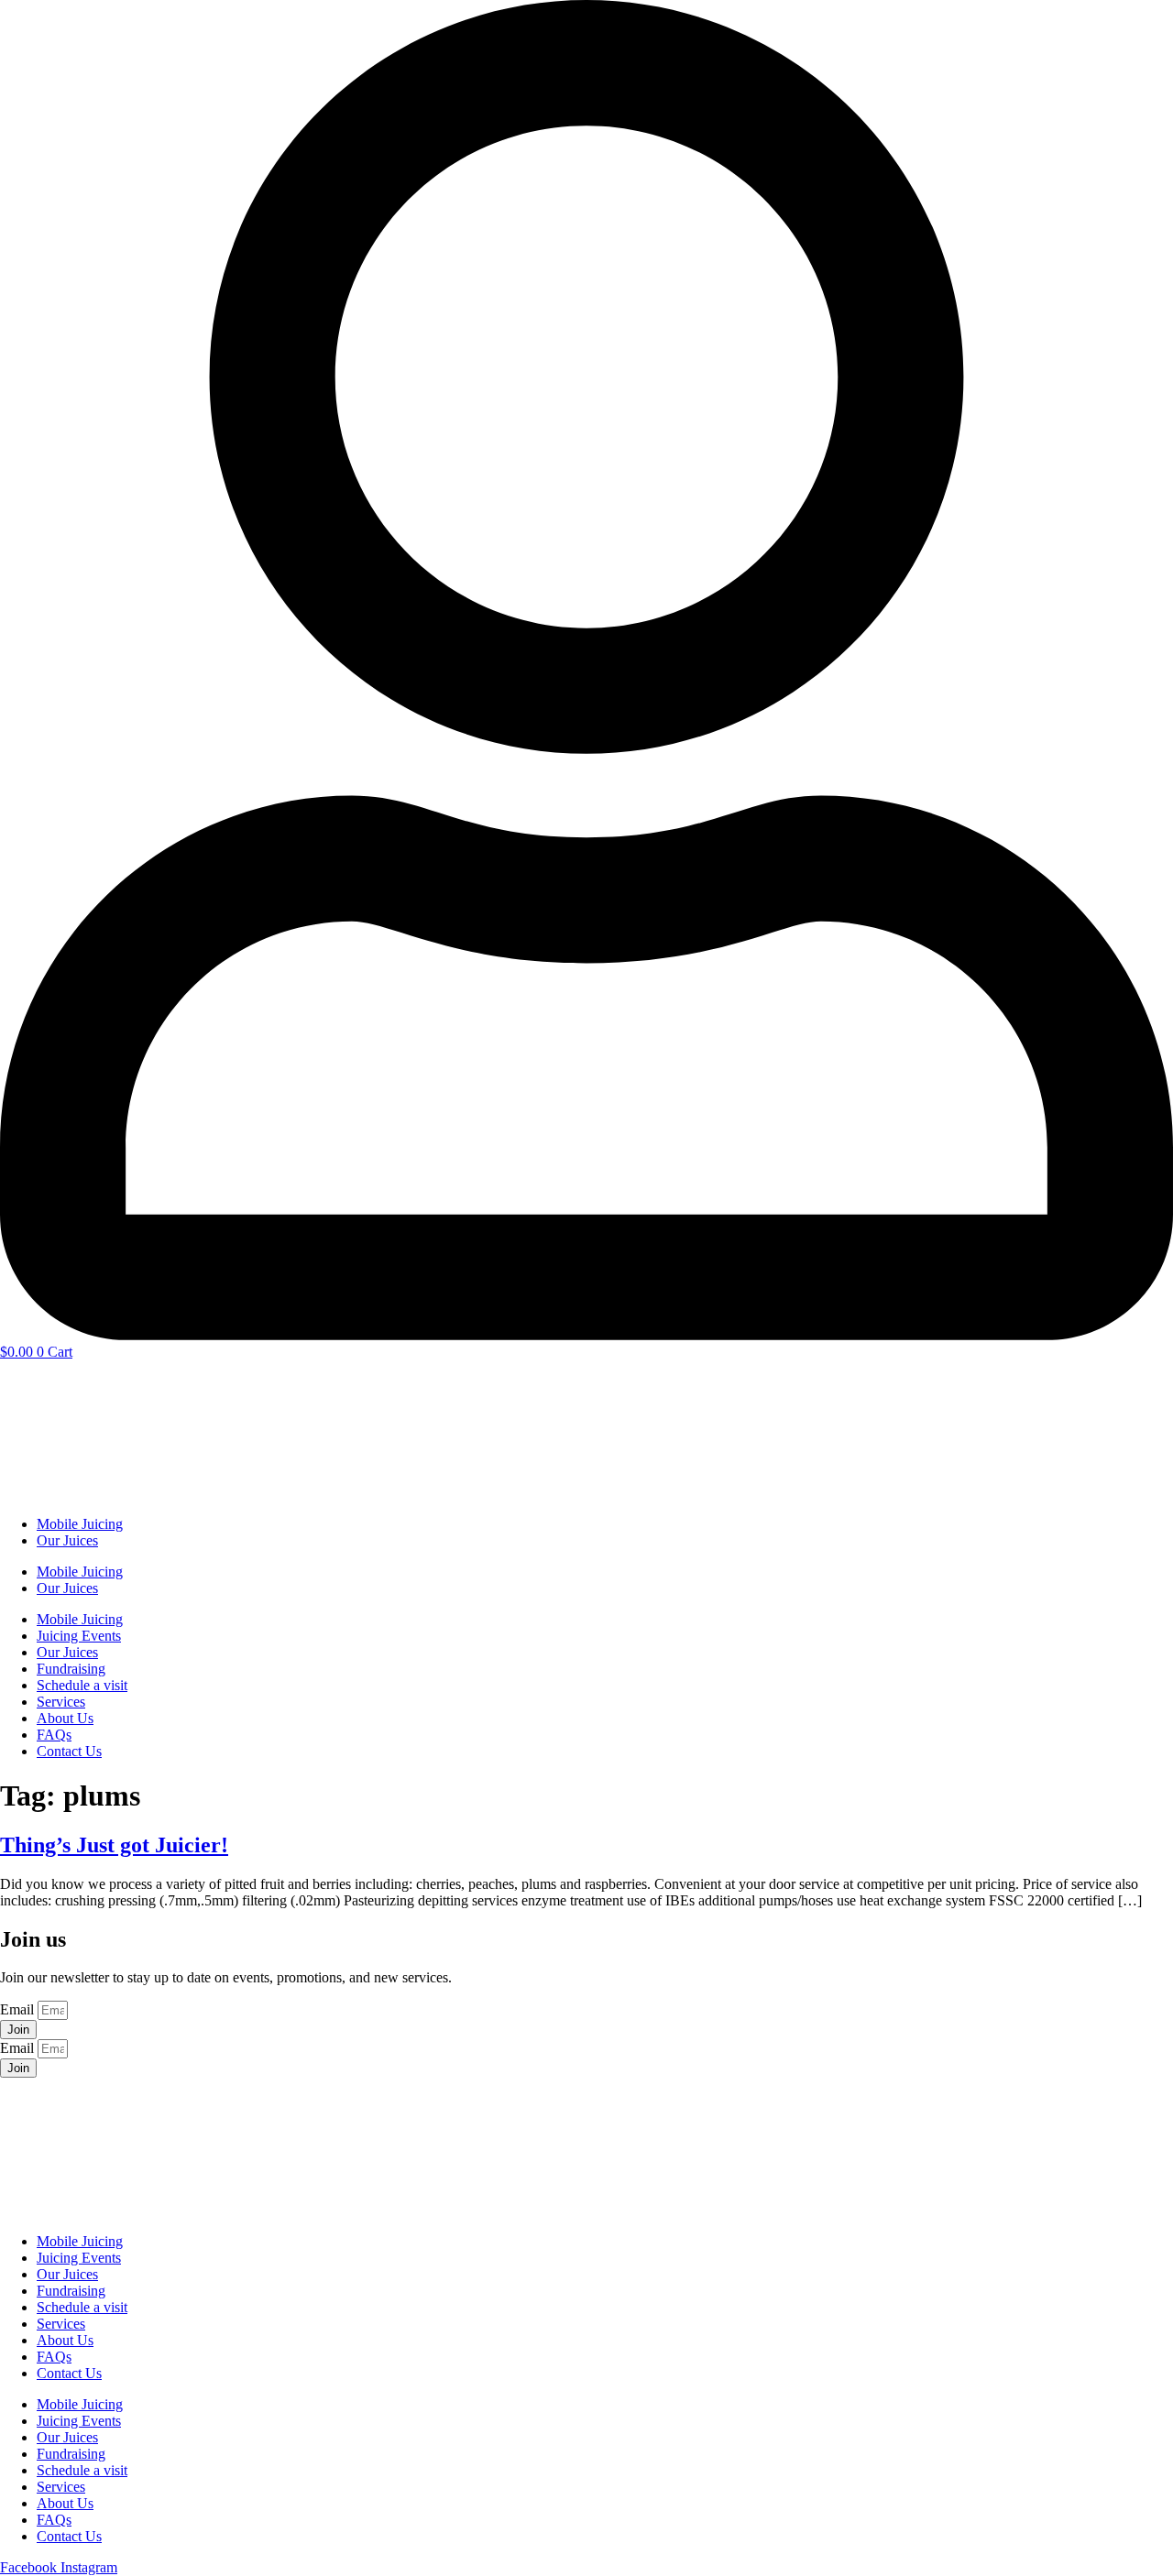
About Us (65, 1718)
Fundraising (71, 1669)
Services (61, 1702)
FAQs (54, 1735)
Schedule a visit (82, 1685)
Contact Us (69, 1751)
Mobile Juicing (80, 1524)
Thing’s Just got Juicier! (114, 1845)
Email (19, 2009)
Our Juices (67, 1540)
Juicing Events (79, 1636)
